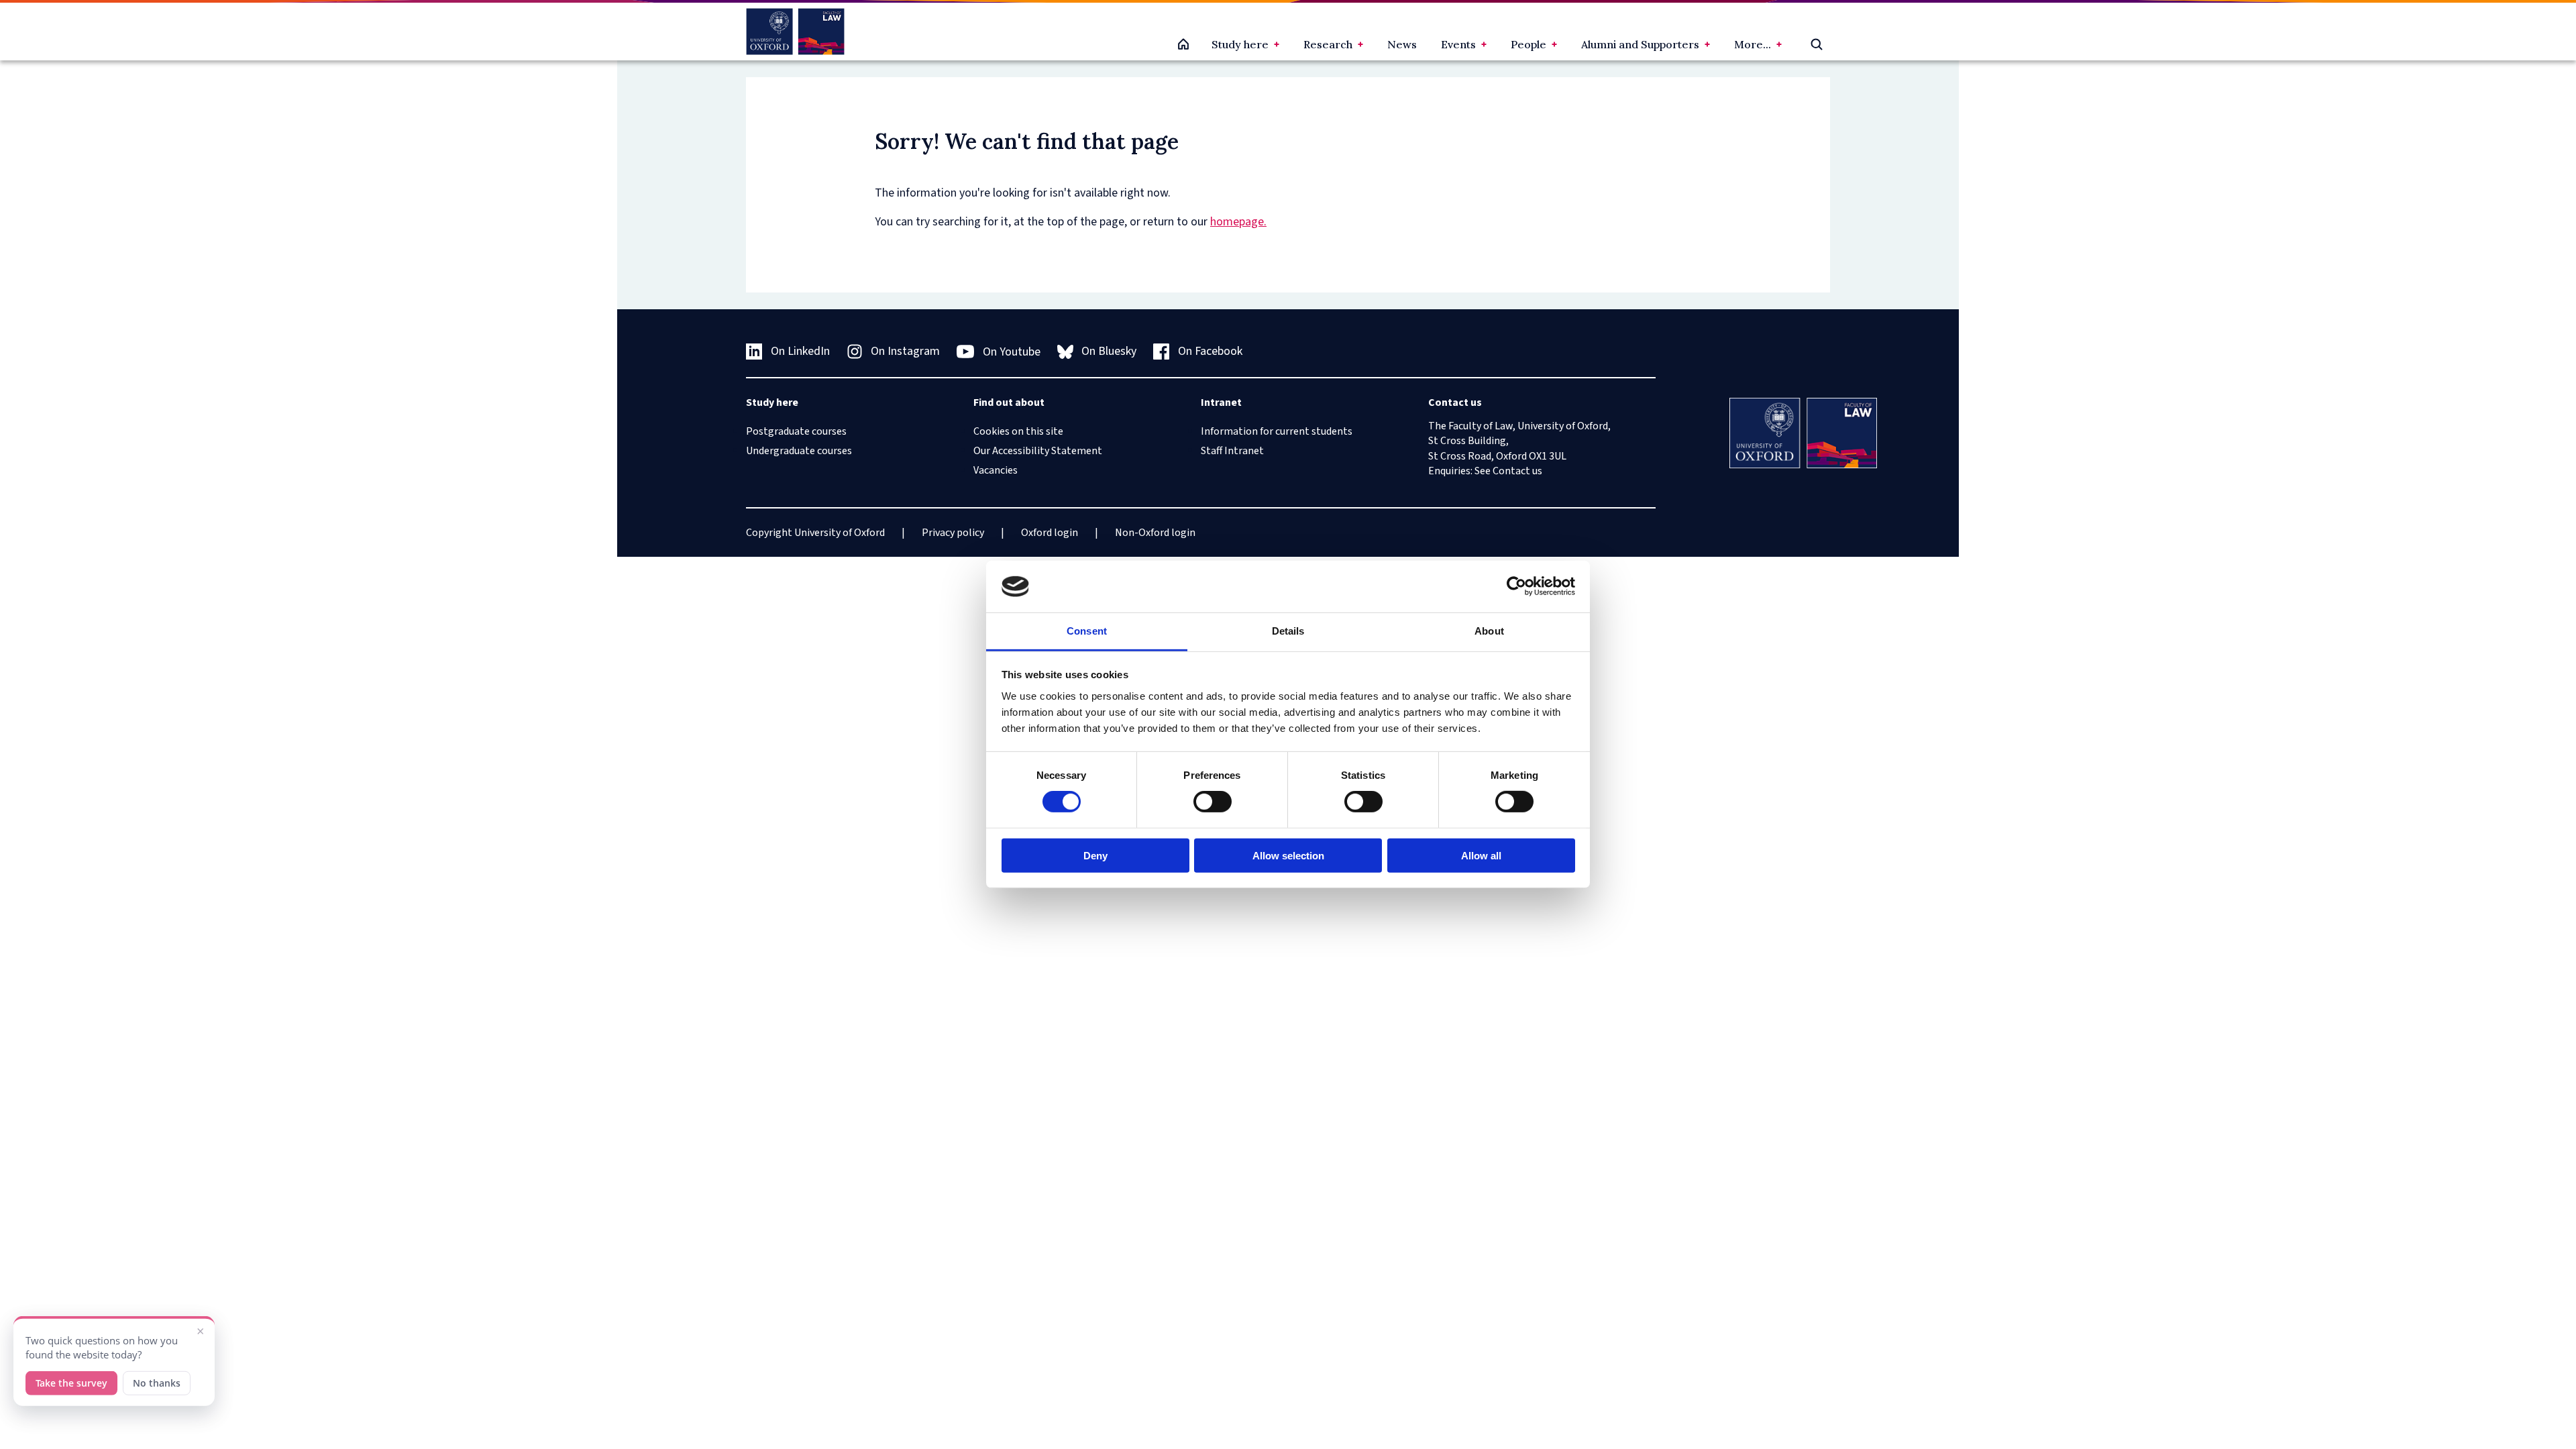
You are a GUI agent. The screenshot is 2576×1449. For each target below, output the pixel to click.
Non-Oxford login (1155, 533)
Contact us (1517, 471)
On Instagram (905, 351)
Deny (1095, 855)
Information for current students (1277, 431)
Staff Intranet (1232, 451)
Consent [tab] (1087, 631)
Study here (1240, 44)
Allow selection (1288, 855)
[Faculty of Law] (795, 32)
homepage (1237, 222)
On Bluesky (1109, 351)
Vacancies (996, 470)
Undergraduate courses (799, 451)
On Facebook (1210, 351)
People (1528, 44)
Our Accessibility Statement (1038, 451)
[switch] (1213, 802)
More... (1753, 44)
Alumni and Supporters (1640, 44)
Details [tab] (1288, 631)
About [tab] (1489, 631)
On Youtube (1012, 352)
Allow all (1481, 855)
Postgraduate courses (796, 431)
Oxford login (1050, 533)
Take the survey (71, 1380)
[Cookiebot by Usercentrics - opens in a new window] (1516, 586)
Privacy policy (953, 533)
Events (1458, 44)
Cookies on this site (1018, 431)
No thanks (157, 1380)
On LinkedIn (800, 351)
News (1402, 44)
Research (1328, 44)
